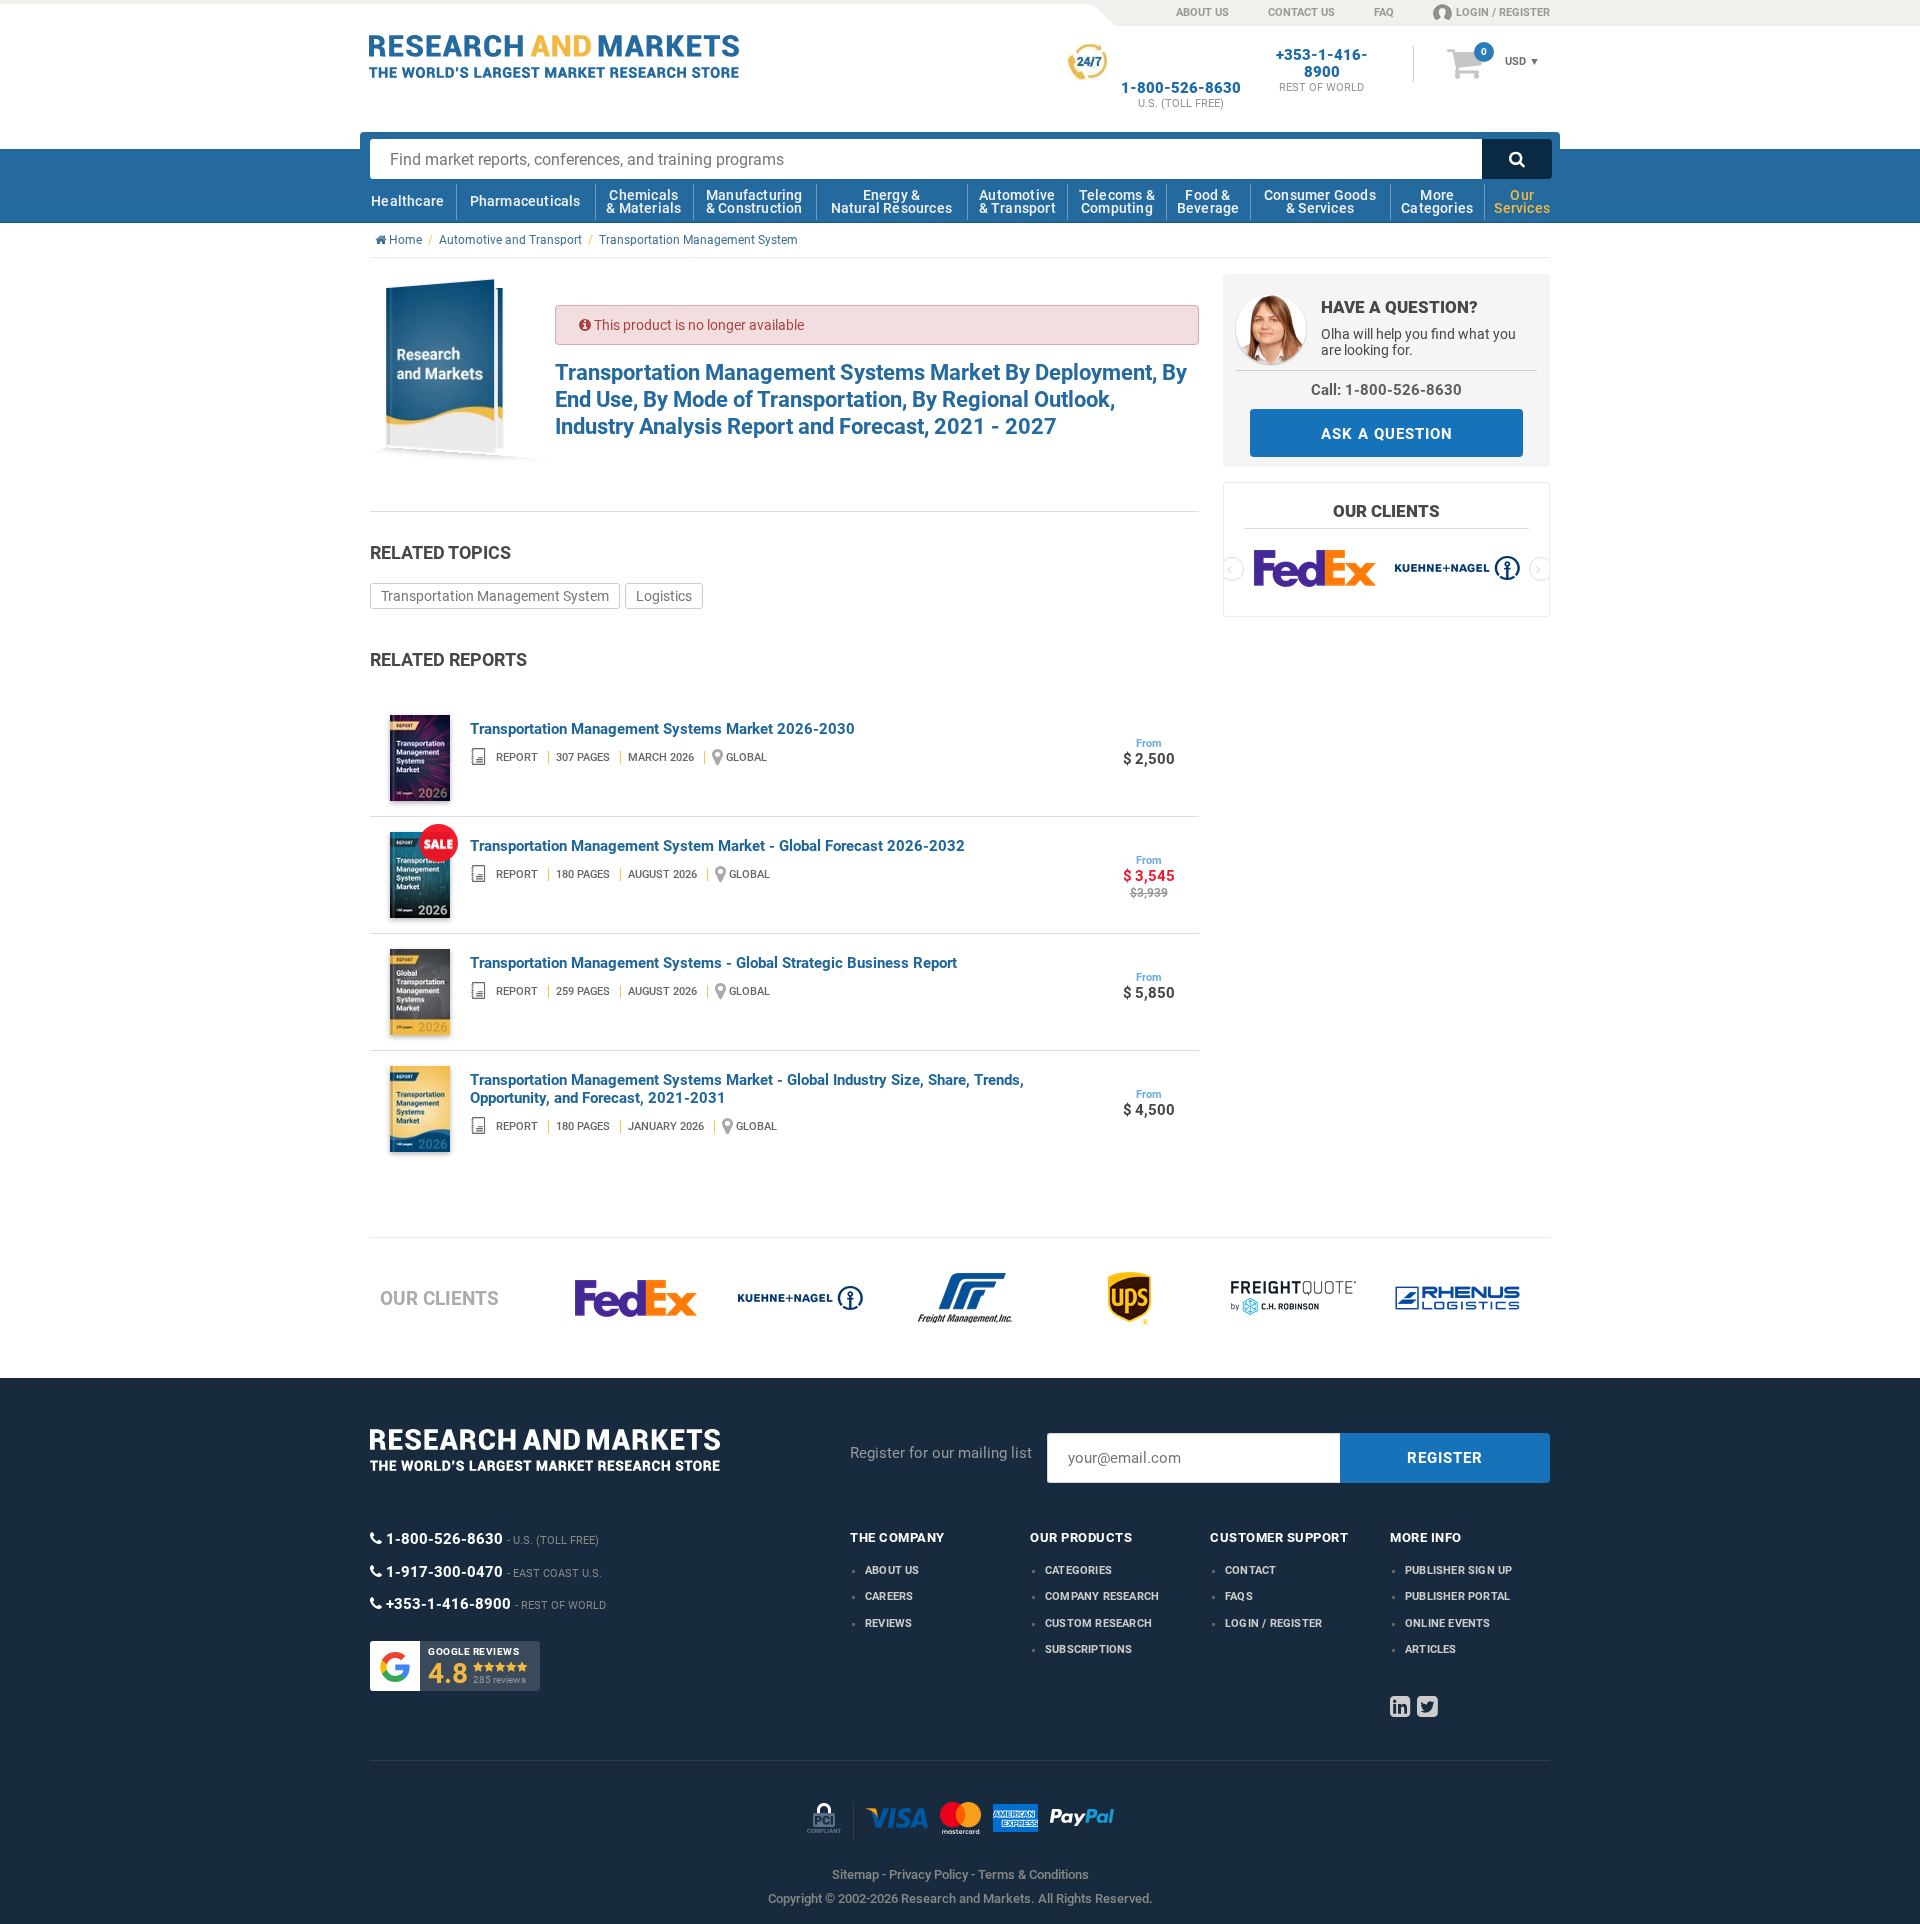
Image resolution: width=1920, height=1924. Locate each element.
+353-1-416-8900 (1322, 64)
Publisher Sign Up (1458, 1570)
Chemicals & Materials (643, 201)
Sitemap (855, 1874)
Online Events (1448, 1623)
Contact (1250, 1570)
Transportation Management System (495, 596)
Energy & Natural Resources (891, 201)
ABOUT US (1202, 12)
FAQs (1239, 1596)
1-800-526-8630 (1181, 88)
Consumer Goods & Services (1320, 201)
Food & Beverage (1208, 201)
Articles (1431, 1649)
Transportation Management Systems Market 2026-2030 (662, 729)
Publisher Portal (1457, 1596)
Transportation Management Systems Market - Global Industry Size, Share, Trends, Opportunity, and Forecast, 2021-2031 (747, 1089)
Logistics (664, 596)
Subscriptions (1089, 1649)
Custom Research (1098, 1623)
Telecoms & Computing (1117, 201)
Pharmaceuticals (525, 201)
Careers (889, 1596)
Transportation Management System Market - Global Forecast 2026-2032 (717, 846)
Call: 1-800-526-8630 (1386, 390)
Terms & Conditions (1033, 1874)
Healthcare (407, 201)
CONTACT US (1301, 12)
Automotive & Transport (1017, 201)
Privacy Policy (928, 1874)
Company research (1102, 1596)
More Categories (1437, 201)
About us (892, 1570)
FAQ (1384, 12)
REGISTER (1445, 1458)
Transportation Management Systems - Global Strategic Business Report (713, 963)
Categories (1078, 1570)
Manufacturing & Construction (754, 201)
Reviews (888, 1623)
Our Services (1522, 201)
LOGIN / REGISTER (1503, 12)
